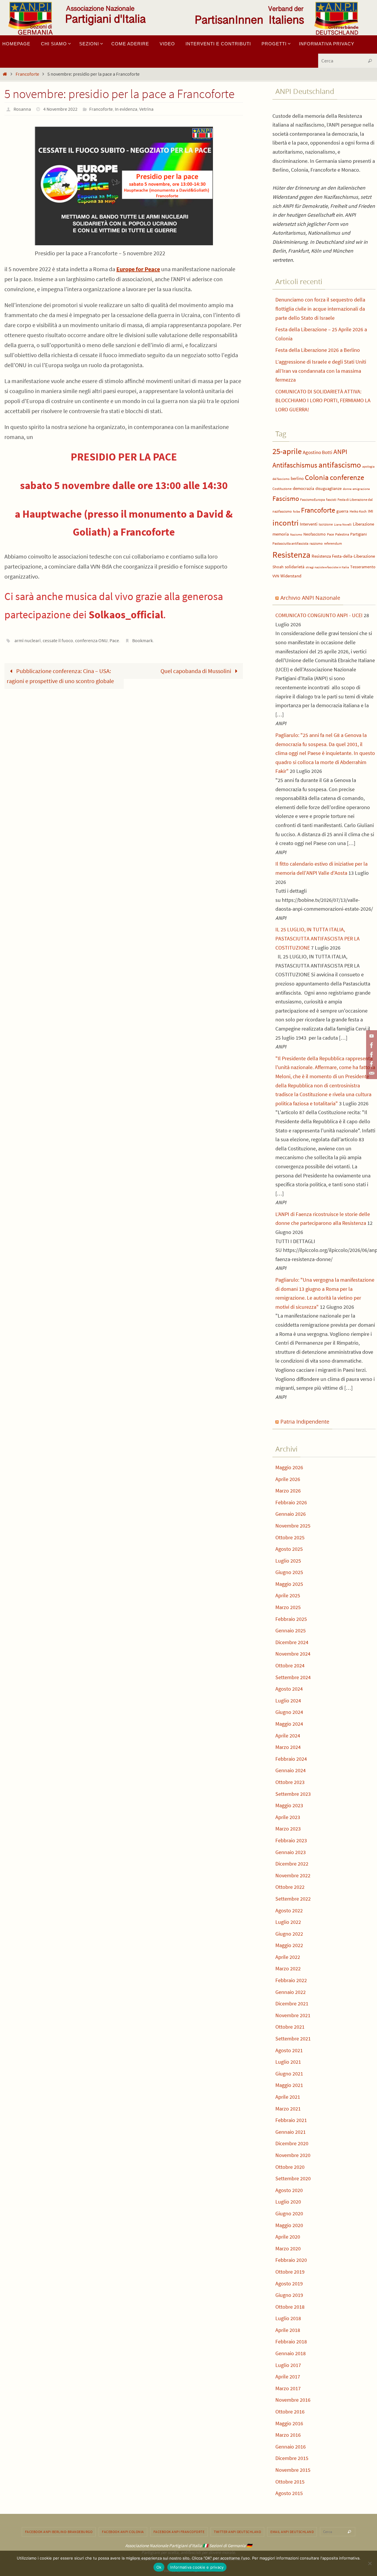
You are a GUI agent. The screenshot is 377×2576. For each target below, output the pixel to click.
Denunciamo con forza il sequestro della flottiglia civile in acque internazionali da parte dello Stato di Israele (320, 309)
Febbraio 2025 (291, 1619)
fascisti (331, 500)
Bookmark (143, 640)
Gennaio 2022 (291, 1992)
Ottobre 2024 (290, 1665)
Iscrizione (326, 524)
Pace (114, 640)
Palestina (342, 534)
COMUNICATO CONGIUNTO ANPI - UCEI (319, 615)
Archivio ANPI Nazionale (310, 598)
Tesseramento (363, 567)
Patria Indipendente (305, 1422)
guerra (342, 511)
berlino (297, 478)
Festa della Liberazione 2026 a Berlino (318, 350)
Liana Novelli (343, 525)
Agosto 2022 (289, 1910)
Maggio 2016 (289, 2423)
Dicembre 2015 (292, 2458)
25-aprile (287, 451)
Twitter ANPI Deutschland (237, 2532)
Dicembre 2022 (292, 1864)
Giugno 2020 (289, 2213)
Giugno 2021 (289, 2074)
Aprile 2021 (288, 2097)
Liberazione (363, 524)
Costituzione (282, 489)
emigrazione (361, 489)
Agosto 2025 (289, 1549)
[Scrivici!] (371, 1074)
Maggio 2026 (289, 1467)
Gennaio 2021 (291, 2132)
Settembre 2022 (293, 1899)
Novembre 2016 (293, 2400)
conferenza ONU (91, 640)
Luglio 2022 (288, 1922)
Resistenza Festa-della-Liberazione (343, 556)
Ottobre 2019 (290, 2272)
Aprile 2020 (288, 2237)
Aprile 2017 (288, 2377)
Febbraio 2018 (291, 2341)
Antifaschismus (295, 465)
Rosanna (22, 109)
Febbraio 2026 (291, 1502)
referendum (333, 543)
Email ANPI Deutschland (292, 2532)
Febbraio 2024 (291, 1759)
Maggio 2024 (289, 1724)
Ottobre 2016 (290, 2412)
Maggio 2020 (289, 2225)
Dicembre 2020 (292, 2143)
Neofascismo (315, 534)
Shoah (278, 567)
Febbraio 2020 (291, 2260)
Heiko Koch (358, 511)
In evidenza (126, 109)
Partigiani (358, 534)
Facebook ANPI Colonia (123, 2532)
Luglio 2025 (288, 1561)
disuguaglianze (329, 489)
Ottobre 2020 (290, 2167)
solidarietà (295, 567)
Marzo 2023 (288, 1829)
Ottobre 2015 (290, 2482)
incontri (286, 523)
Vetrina (146, 109)
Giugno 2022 (289, 1934)
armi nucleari (28, 640)
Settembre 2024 (293, 1677)
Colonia (317, 477)
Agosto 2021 (289, 2050)
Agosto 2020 (289, 2190)
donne (347, 489)
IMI (371, 511)
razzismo (316, 543)
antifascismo (340, 465)
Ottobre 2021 (290, 2027)
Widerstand (291, 576)
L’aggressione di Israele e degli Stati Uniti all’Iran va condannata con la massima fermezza (321, 371)
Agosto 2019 (289, 2283)
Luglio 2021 (288, 2062)
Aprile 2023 (288, 1817)
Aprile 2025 (288, 1595)
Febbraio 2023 (291, 1840)
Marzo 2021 (288, 2109)
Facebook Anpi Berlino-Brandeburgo (59, 2532)
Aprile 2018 (288, 2330)
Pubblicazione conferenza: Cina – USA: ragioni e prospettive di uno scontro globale (60, 676)
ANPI (340, 452)
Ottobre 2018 (290, 2307)
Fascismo (286, 498)
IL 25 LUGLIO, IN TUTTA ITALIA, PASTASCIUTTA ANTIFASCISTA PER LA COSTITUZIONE (318, 938)
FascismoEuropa (312, 500)
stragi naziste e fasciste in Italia (327, 567)
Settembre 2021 (293, 2039)
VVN (276, 576)
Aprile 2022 (288, 1957)
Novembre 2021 (293, 2015)
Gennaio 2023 (291, 1852)
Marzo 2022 (288, 1968)
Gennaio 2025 (291, 1630)
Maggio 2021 (289, 2085)
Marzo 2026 (288, 1491)
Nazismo (296, 535)
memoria (281, 534)
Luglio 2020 (288, 2202)
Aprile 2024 (288, 1736)
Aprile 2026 (288, 1479)
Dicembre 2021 (292, 2003)
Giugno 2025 (289, 1572)
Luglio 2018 (288, 2318)
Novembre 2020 (293, 2155)
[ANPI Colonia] (371, 1055)
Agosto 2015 (289, 2493)
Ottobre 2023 (290, 1782)
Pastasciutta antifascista (290, 543)
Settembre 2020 (293, 2178)
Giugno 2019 (289, 2295)
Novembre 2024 (293, 1654)
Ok (159, 2567)
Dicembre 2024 (292, 1642)
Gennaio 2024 (291, 1770)
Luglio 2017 (288, 2365)
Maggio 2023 (289, 1805)
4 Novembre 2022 (60, 109)
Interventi (309, 524)
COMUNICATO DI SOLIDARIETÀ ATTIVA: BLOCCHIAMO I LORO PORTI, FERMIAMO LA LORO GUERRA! (323, 400)
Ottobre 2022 (290, 1887)
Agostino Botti (318, 452)
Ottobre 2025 (290, 1537)
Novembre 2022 (293, 1875)
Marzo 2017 (288, 2388)
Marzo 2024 (288, 1747)
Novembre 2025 (293, 1526)
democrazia (304, 488)
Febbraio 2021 (291, 2120)
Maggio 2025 (289, 1584)
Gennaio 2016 (291, 2447)
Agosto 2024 (289, 1689)
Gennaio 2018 (291, 2353)
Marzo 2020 (288, 2248)
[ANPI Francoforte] (371, 1064)
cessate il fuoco (58, 640)
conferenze (347, 477)
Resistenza (291, 555)
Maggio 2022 (289, 1945)
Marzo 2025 (288, 1607)
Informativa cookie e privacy (197, 2567)
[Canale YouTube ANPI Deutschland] (371, 1036)
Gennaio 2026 (291, 1514)
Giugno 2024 (289, 1712)
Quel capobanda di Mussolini (196, 671)
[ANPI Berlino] (371, 1045)
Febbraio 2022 (291, 1980)
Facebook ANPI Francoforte (179, 2532)
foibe (296, 512)
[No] (370, 2563)
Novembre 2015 (293, 2470)
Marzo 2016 (288, 2435)
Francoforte (27, 74)
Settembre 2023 (293, 1794)
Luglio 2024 (288, 1701)
